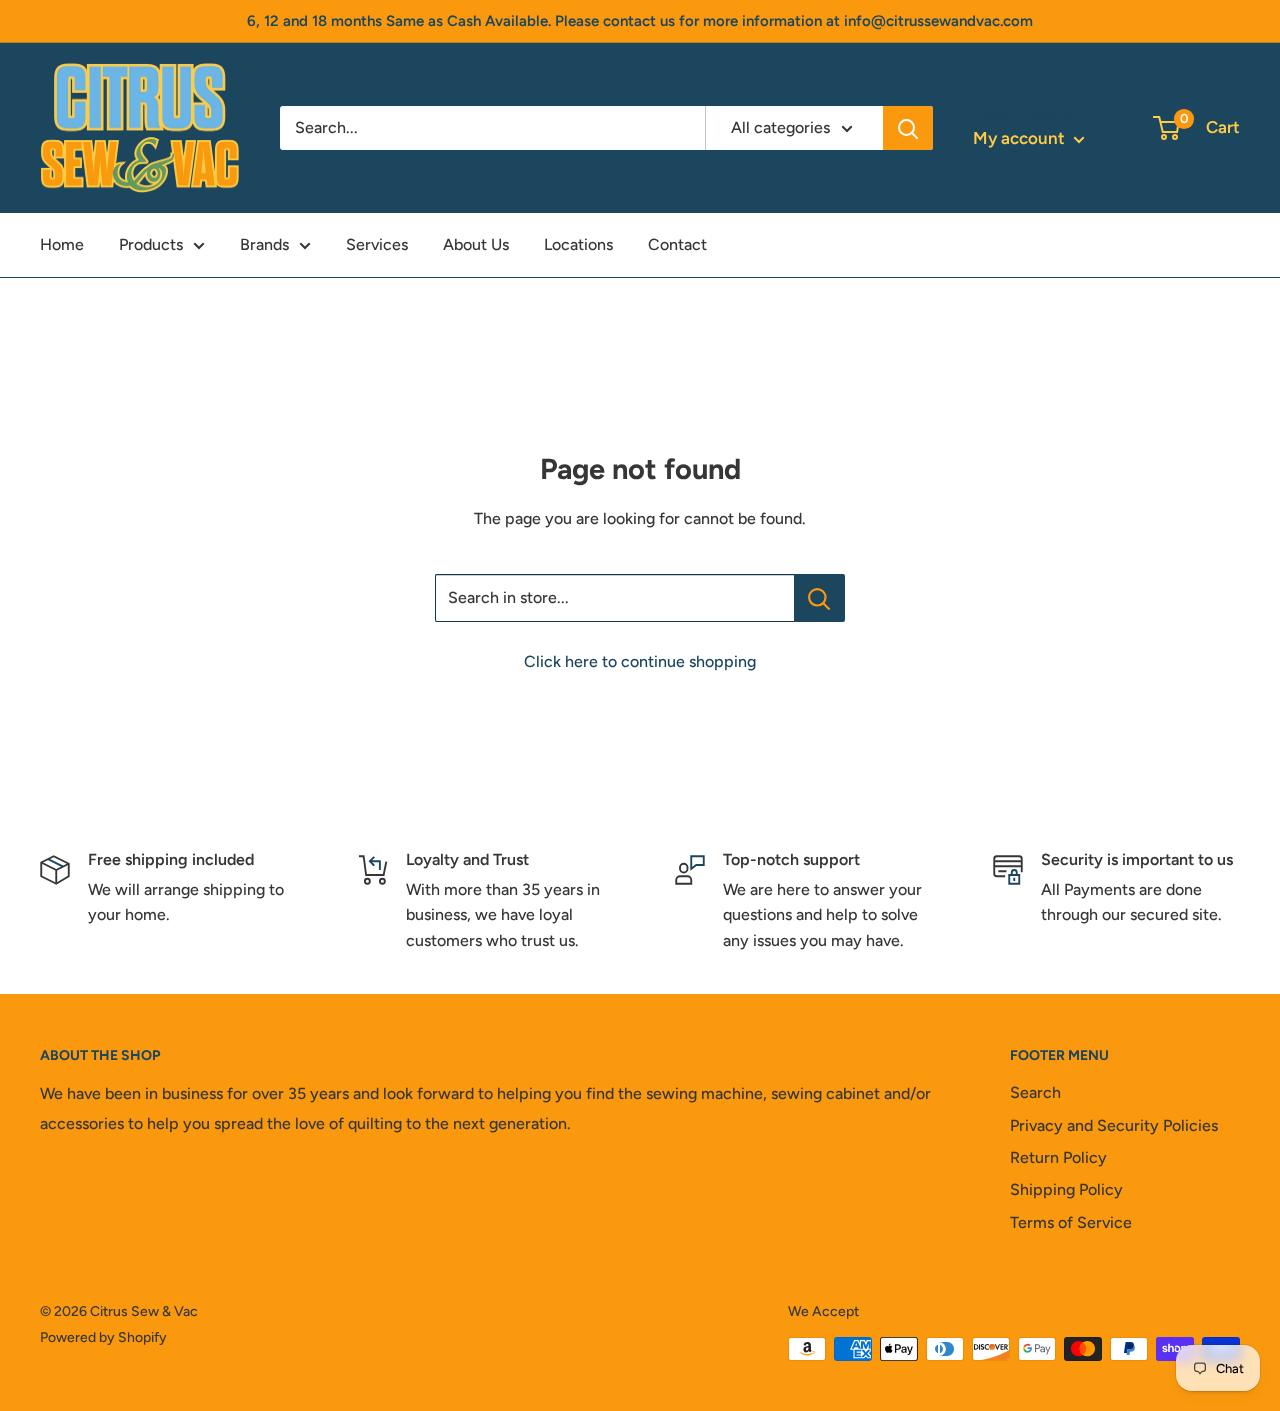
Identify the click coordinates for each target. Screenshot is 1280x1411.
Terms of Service (1071, 1222)
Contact (677, 244)
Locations (578, 244)
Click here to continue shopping (640, 661)
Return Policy (1058, 1157)
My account (1021, 138)
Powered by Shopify (103, 1337)
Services (377, 244)
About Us (476, 244)
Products (151, 244)
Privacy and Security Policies (1114, 1125)
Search (1035, 1092)
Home (62, 244)
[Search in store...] (819, 598)
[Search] (908, 128)
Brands (264, 244)
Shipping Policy (1066, 1189)
